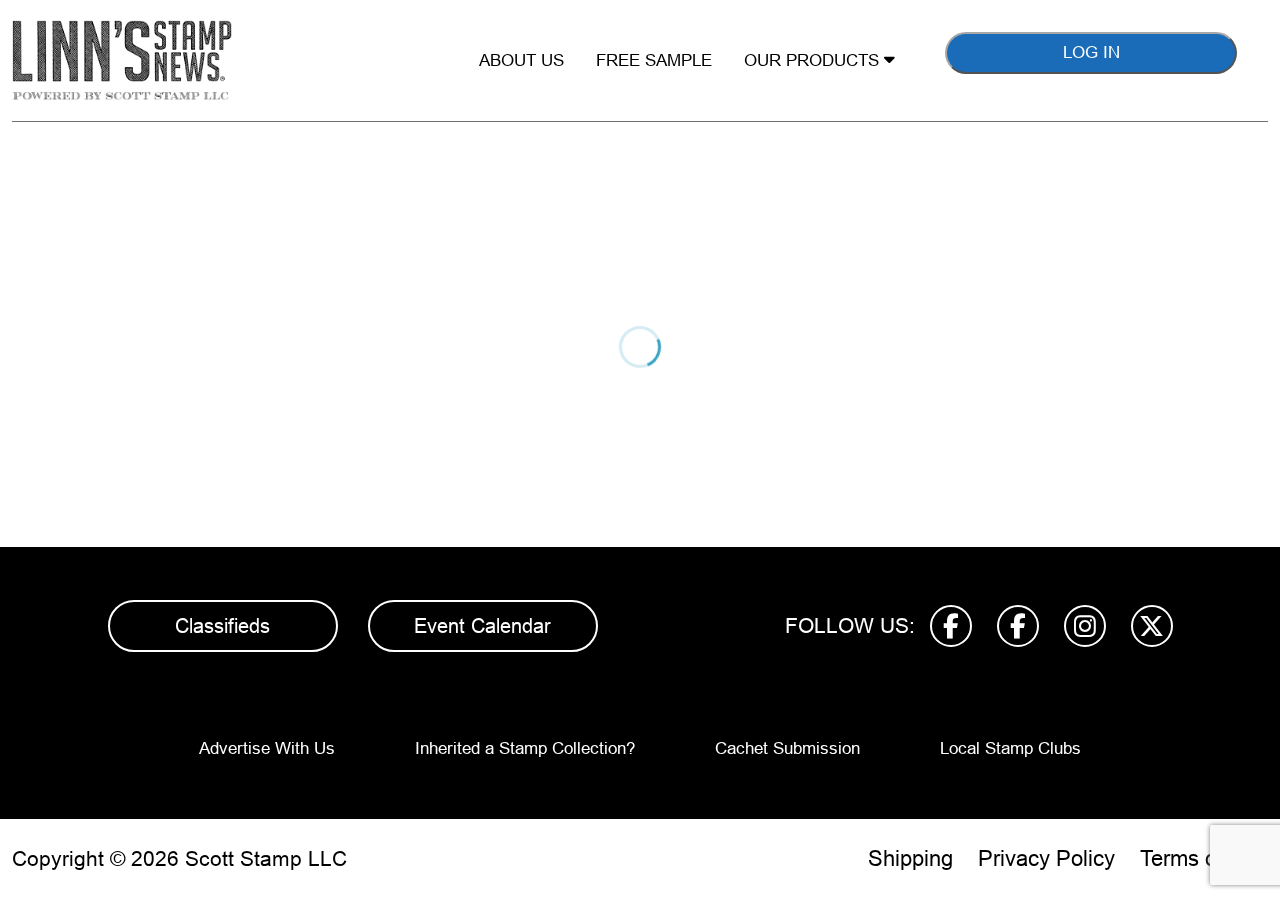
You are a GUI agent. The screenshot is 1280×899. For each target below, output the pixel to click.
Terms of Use (1204, 858)
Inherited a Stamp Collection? (525, 748)
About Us (521, 60)
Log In (1091, 52)
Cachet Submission (787, 748)
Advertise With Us (267, 748)
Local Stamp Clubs (1010, 748)
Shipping (910, 858)
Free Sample (654, 60)
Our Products (814, 60)
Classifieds (222, 626)
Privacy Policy (1046, 858)
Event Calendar (482, 626)
